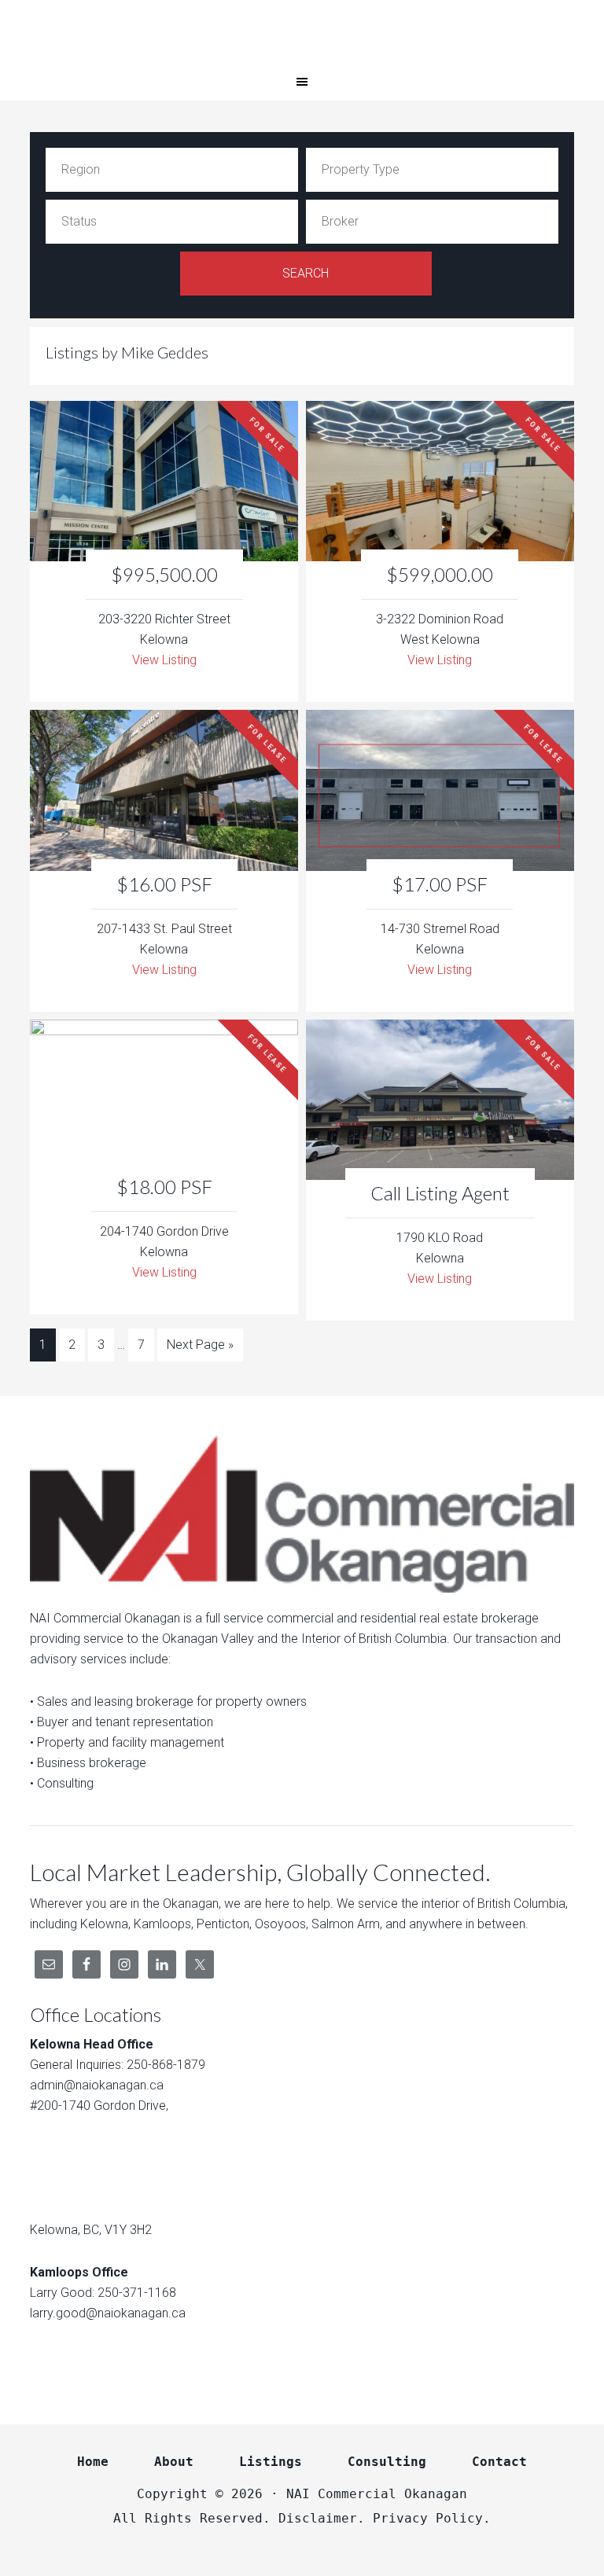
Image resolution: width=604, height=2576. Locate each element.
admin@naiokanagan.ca (97, 2085)
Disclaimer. (322, 2518)
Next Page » (200, 1345)
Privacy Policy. (432, 2518)
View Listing (164, 660)
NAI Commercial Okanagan (302, 31)
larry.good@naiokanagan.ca (108, 2313)
